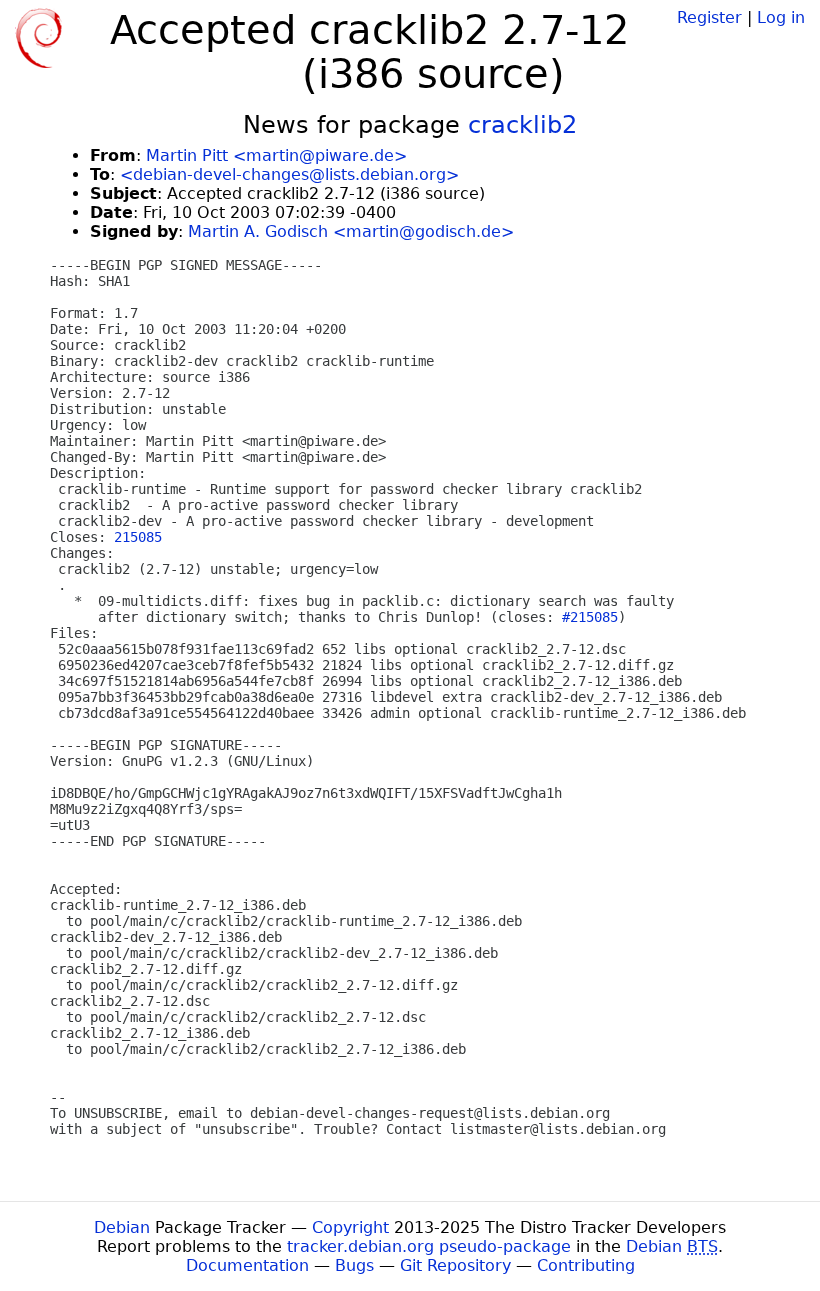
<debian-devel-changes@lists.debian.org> (289, 174)
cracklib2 (522, 125)
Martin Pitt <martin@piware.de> (276, 155)
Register (709, 17)
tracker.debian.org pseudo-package (429, 1246)
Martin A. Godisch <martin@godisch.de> (351, 231)
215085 (138, 537)
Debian (122, 1227)
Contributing (586, 1265)
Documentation (247, 1265)
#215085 (590, 617)
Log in (781, 17)
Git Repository (455, 1265)
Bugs (354, 1265)
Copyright (350, 1227)
